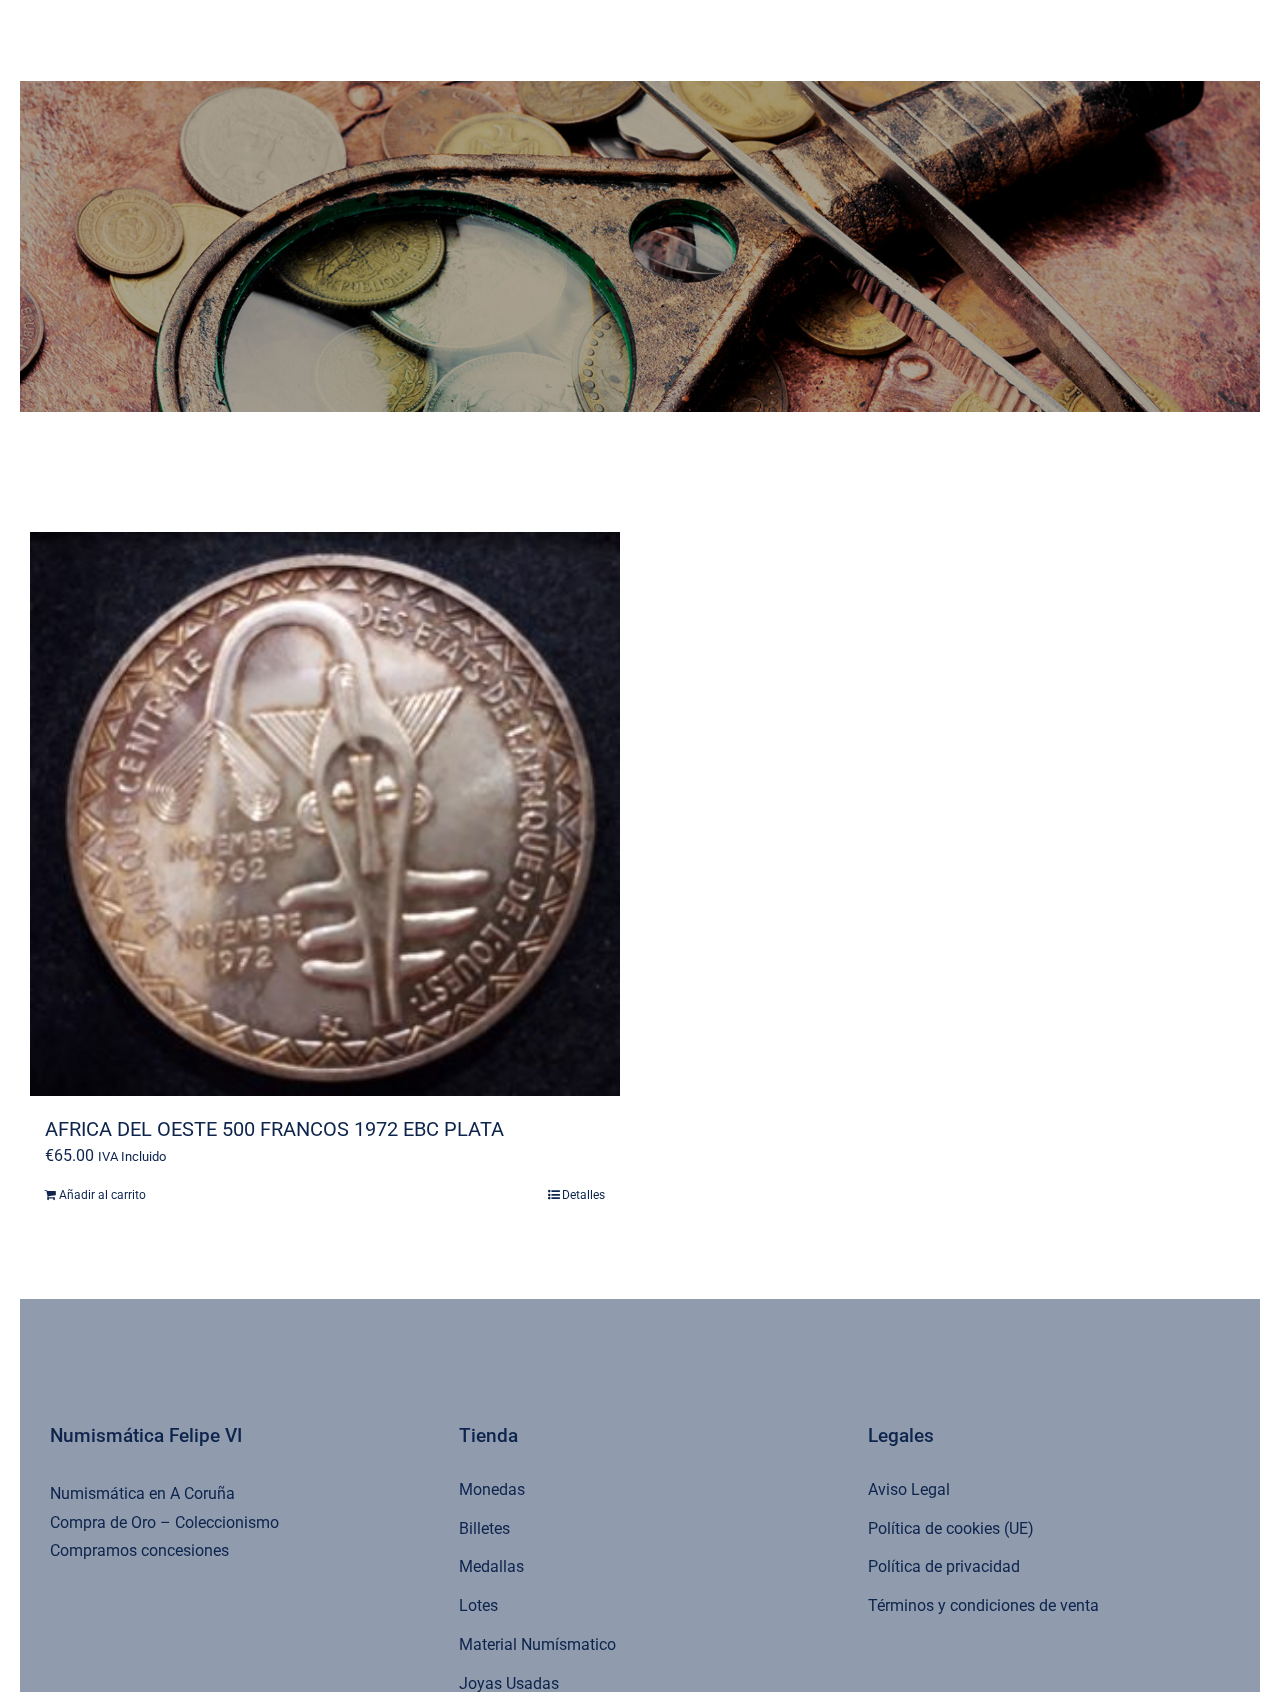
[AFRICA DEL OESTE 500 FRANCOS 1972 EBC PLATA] (325, 814)
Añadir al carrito (102, 1195)
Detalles (583, 1195)
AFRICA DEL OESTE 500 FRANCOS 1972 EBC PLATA (274, 1129)
